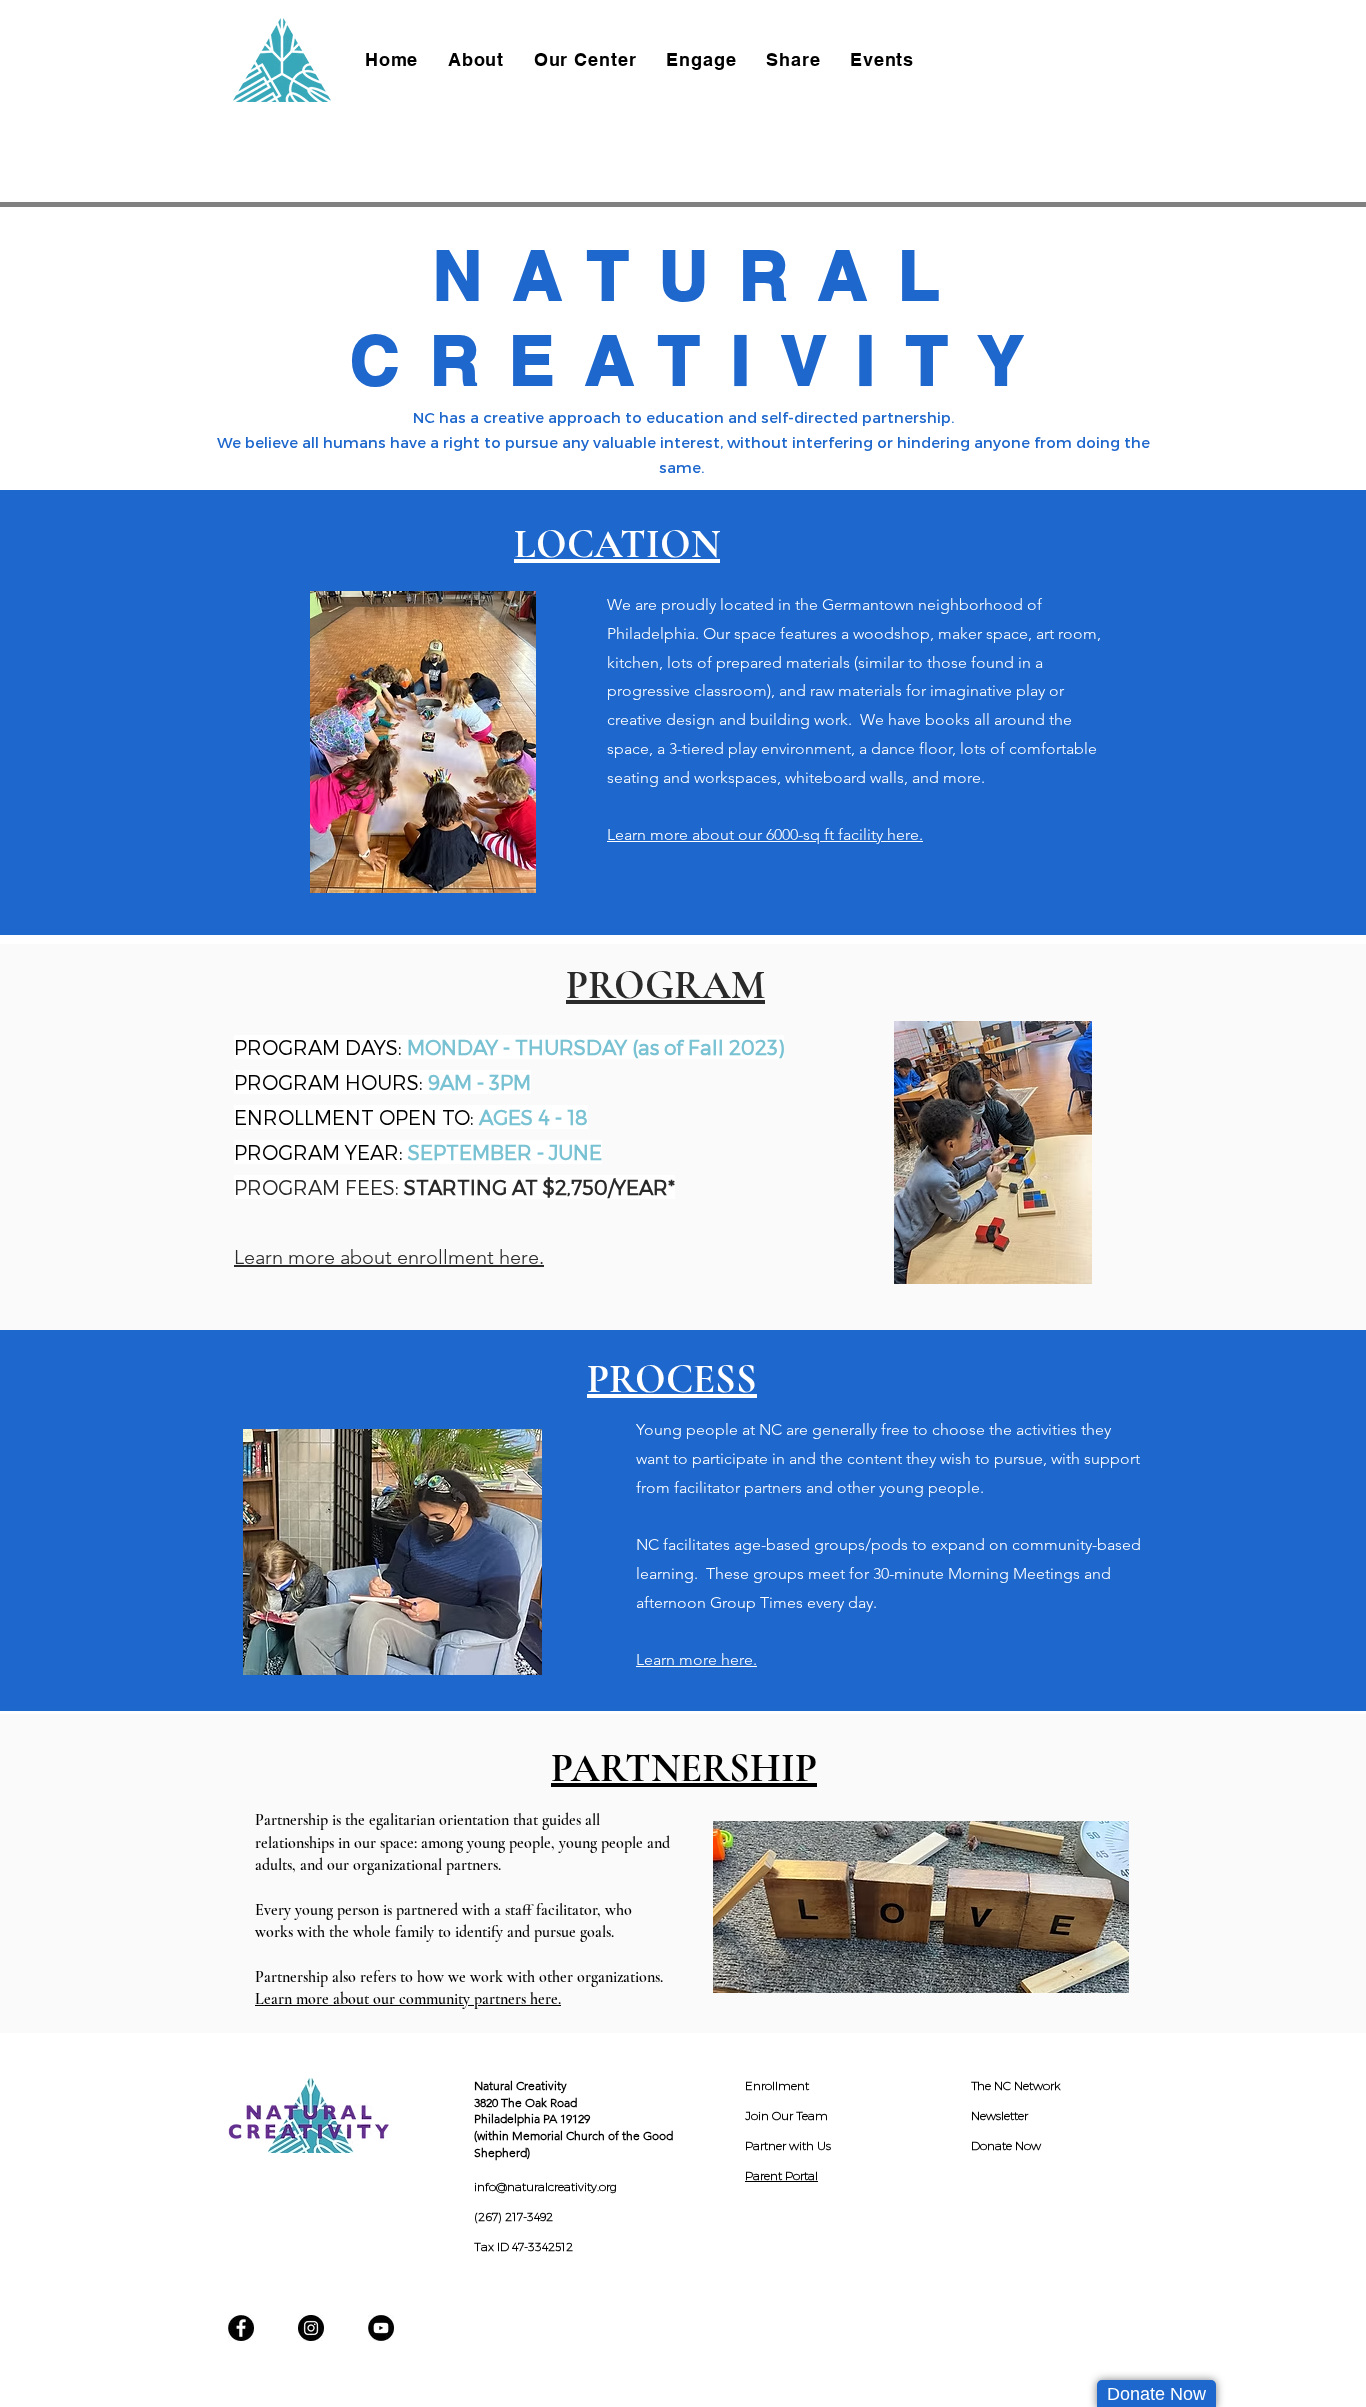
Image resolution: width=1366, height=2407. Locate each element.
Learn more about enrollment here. (389, 1257)
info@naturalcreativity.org (545, 2186)
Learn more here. (696, 1659)
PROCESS (672, 1379)
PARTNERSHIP (684, 1768)
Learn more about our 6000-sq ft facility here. (765, 834)
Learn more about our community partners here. (408, 1999)
